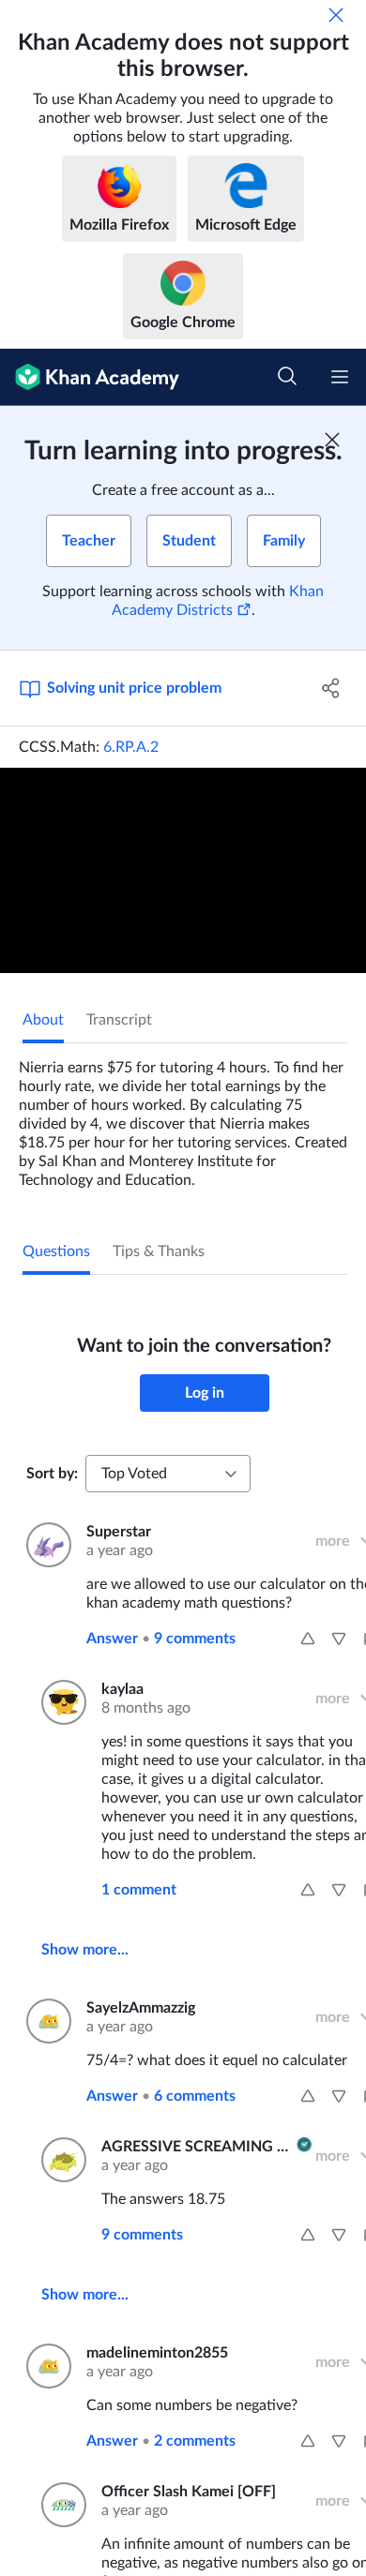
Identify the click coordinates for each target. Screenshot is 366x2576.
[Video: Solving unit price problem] (183, 870)
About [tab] (43, 1020)
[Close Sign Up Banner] (332, 440)
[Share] (331, 688)
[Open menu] (340, 377)
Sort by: (52, 1474)
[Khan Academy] (90, 377)
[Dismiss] (336, 15)
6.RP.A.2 (131, 747)
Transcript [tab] (119, 1020)
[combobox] (168, 1474)
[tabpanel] (183, 1116)
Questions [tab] (56, 1251)
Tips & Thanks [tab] (159, 1251)
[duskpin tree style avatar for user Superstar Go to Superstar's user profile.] (45, 1545)
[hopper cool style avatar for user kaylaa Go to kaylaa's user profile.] (60, 1702)
